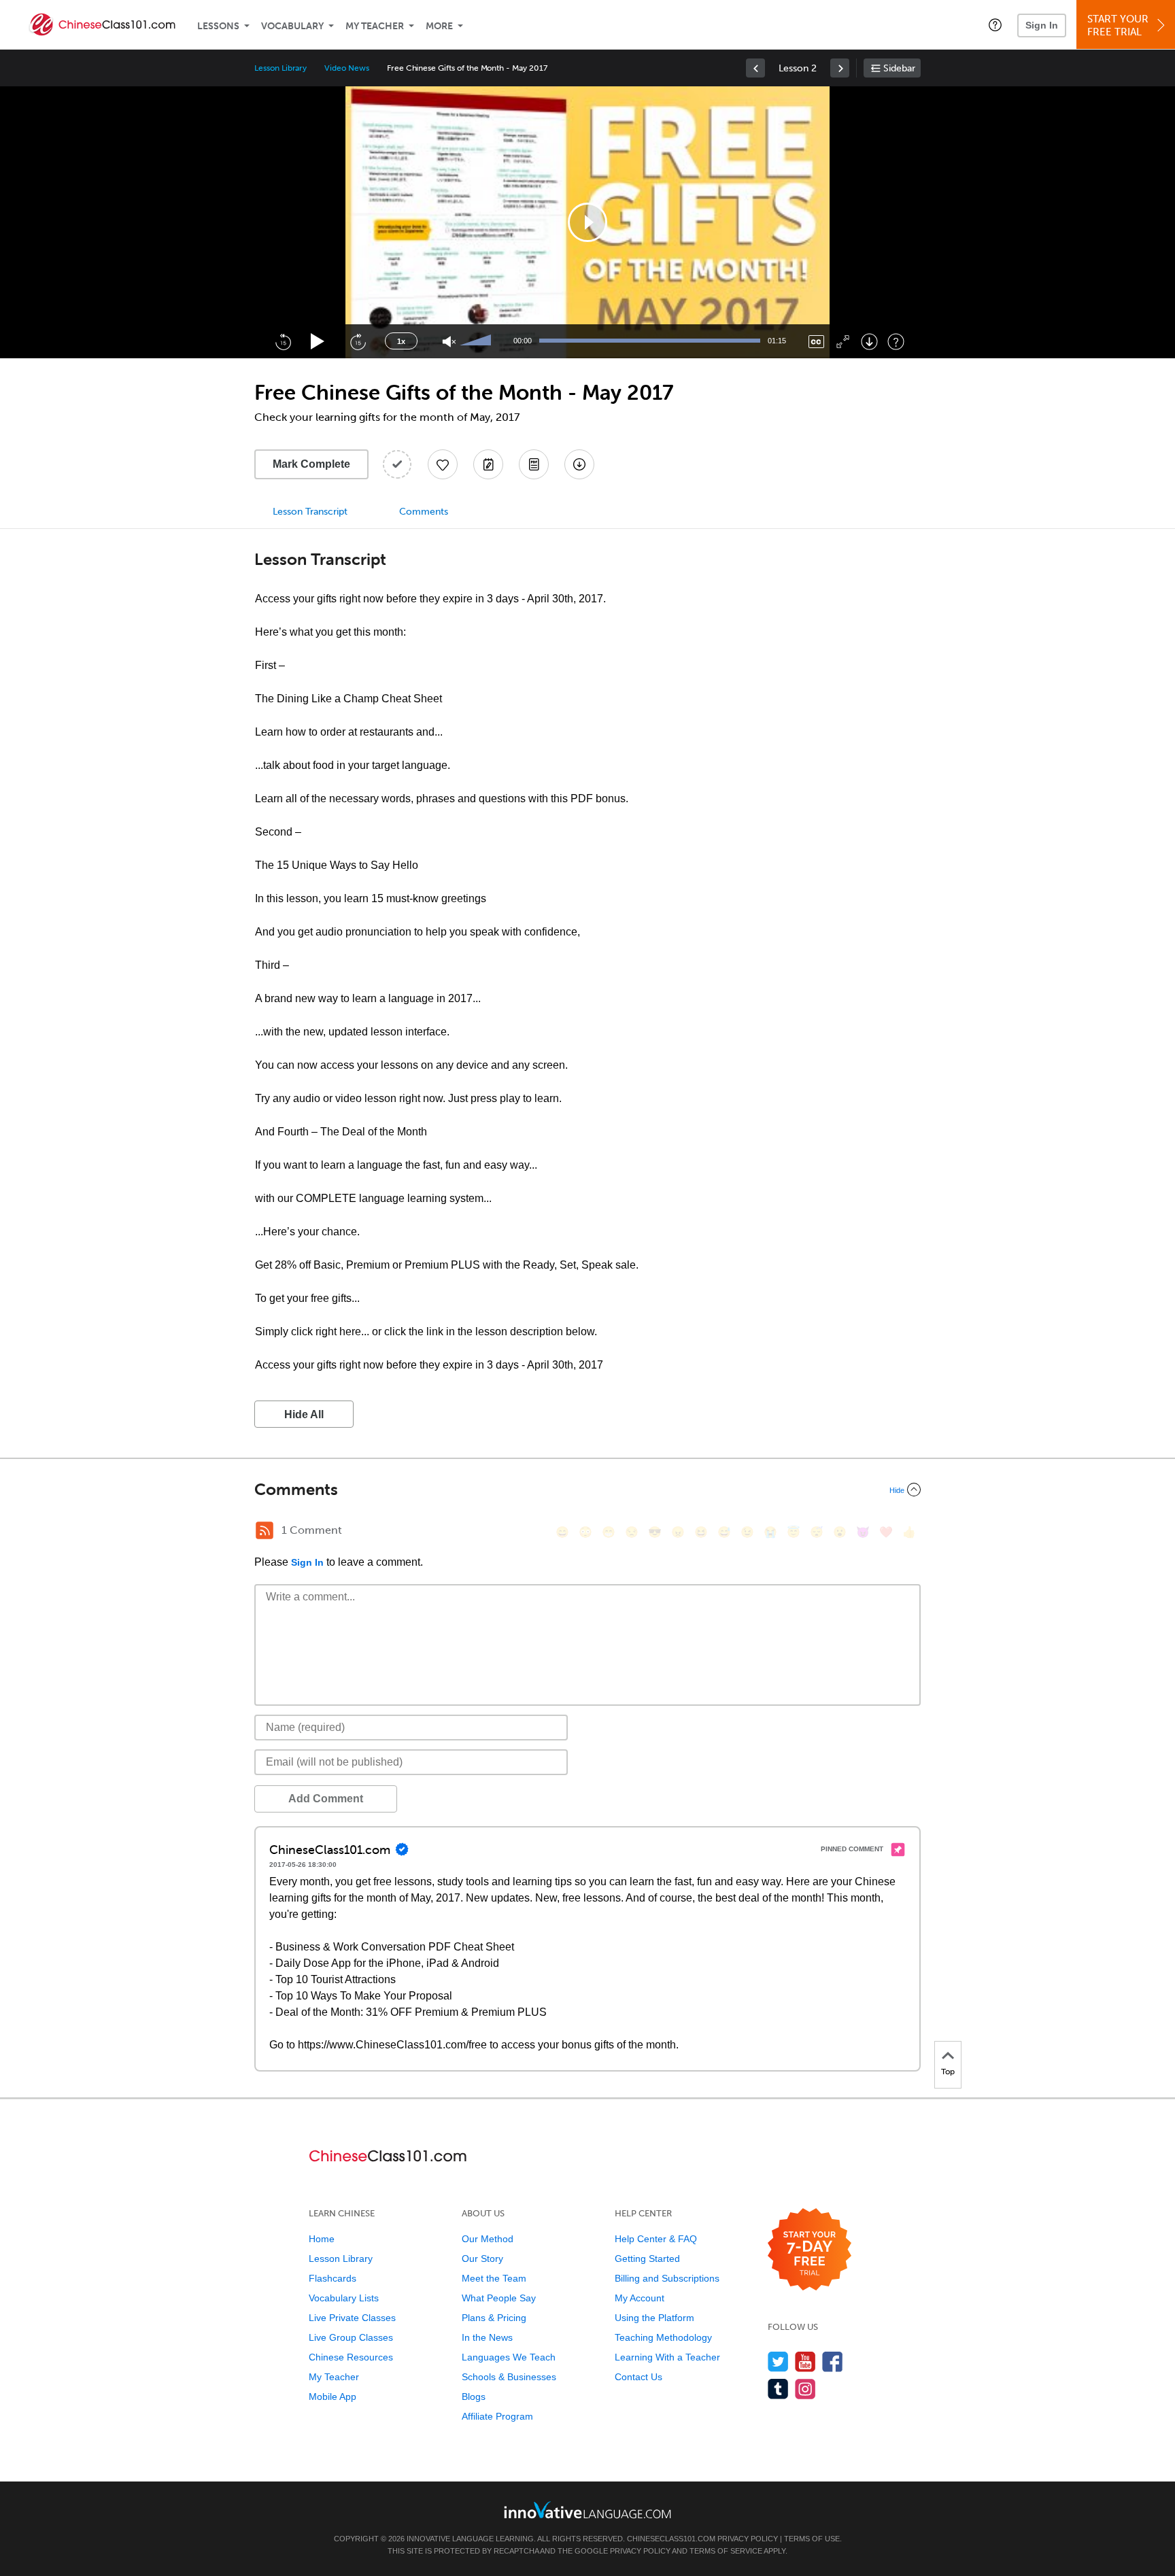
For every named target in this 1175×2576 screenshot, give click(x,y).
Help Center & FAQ (656, 2239)
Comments (424, 512)
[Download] (869, 342)
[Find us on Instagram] (805, 2389)
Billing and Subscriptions (667, 2278)
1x (401, 341)
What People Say (499, 2298)
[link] (755, 68)
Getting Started (647, 2259)
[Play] (318, 342)
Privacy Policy (748, 2539)
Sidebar (899, 68)
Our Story (482, 2259)
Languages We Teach (509, 2357)
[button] (995, 24)
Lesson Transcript (310, 512)
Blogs (474, 2397)
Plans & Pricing (494, 2318)
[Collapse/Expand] (587, 1490)
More (439, 26)
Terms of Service (726, 2551)
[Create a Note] (488, 464)
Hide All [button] (304, 1414)
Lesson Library (280, 68)
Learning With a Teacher (667, 2357)
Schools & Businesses (509, 2377)
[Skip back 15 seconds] (283, 341)
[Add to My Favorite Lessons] (443, 464)
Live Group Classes (351, 2337)
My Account (640, 2298)
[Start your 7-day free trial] (810, 2250)
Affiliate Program (497, 2416)
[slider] (477, 341)
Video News (347, 68)
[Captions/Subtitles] (816, 342)
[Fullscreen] (843, 342)
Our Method (488, 2239)
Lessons (218, 26)
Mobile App (333, 2397)
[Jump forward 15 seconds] (358, 341)
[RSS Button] (265, 1530)
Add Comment (326, 1799)
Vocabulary (292, 26)
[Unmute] (449, 342)
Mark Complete (311, 464)
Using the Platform (654, 2318)
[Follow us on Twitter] (778, 2362)
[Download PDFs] (534, 464)
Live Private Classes (352, 2318)
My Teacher (375, 26)
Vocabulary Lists (344, 2298)
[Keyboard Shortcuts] (896, 342)
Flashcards (333, 2278)
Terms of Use (812, 2539)
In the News (487, 2337)
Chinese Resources (351, 2357)
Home (322, 2239)
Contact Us (638, 2377)
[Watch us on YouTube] (805, 2362)
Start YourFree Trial (1118, 25)
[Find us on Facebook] (833, 2362)
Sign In (1042, 25)
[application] (587, 222)
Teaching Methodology (663, 2337)
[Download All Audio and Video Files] (579, 464)
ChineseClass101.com (671, 2539)
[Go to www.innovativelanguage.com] (587, 2510)
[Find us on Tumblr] (778, 2389)
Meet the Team (494, 2278)
